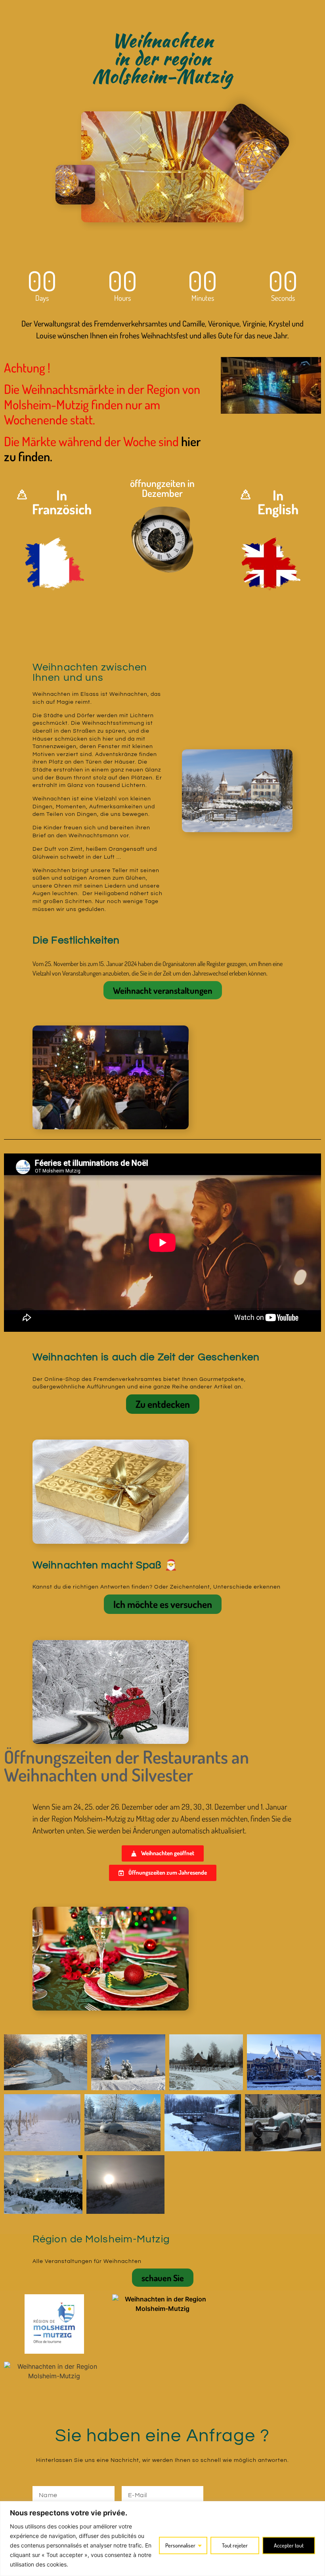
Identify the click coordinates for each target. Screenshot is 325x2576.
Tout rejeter (235, 2545)
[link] (54, 563)
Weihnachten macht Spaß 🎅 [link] (105, 1565)
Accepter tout (289, 2545)
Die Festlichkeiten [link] (76, 940)
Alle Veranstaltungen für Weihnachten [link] (87, 2261)
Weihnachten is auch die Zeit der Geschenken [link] (146, 1357)
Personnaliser (180, 2545)
